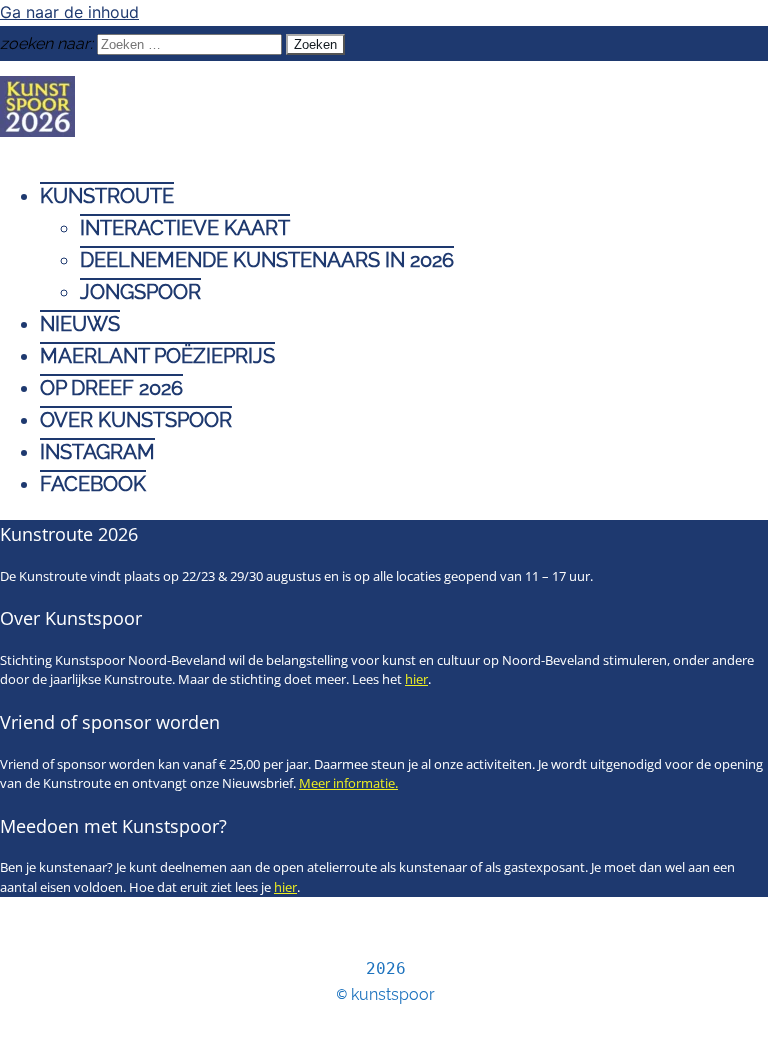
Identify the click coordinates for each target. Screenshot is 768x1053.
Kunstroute (107, 196)
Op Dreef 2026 (111, 388)
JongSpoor (140, 292)
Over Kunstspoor (136, 420)
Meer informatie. (348, 783)
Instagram (97, 452)
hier (416, 679)
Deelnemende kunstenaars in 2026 (267, 260)
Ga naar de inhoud (69, 12)
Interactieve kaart (185, 228)
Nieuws (80, 324)
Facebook (93, 484)
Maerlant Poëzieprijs (157, 356)
